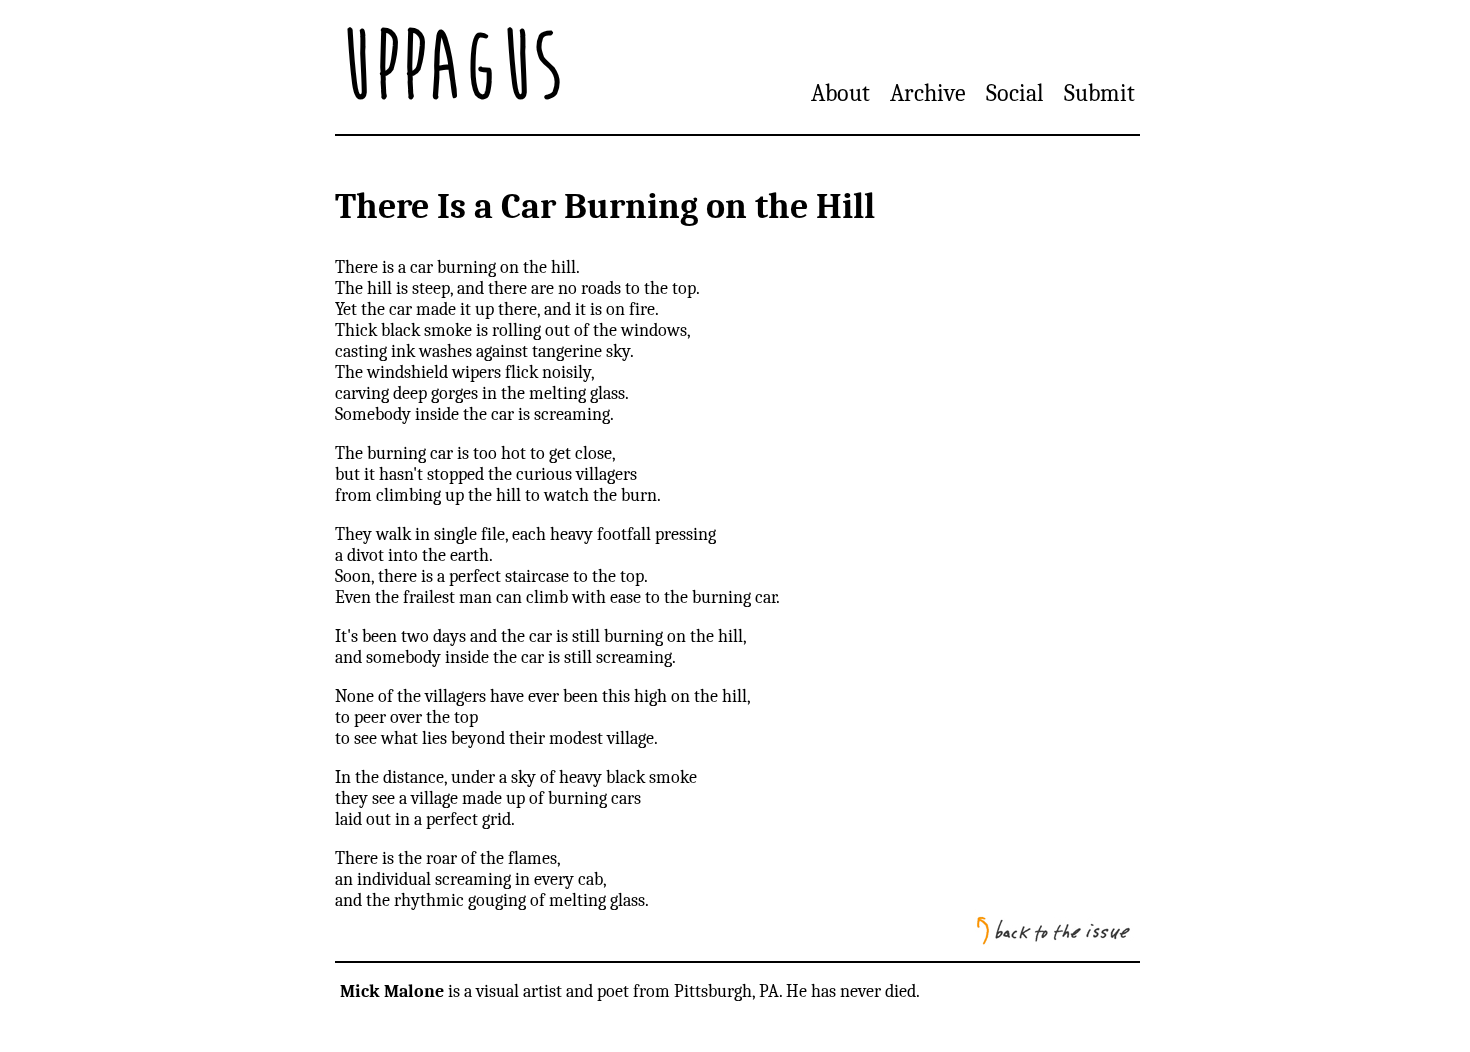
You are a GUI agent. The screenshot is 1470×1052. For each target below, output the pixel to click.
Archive (928, 93)
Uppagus (451, 67)
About (840, 93)
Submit (1099, 93)
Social (1015, 93)
